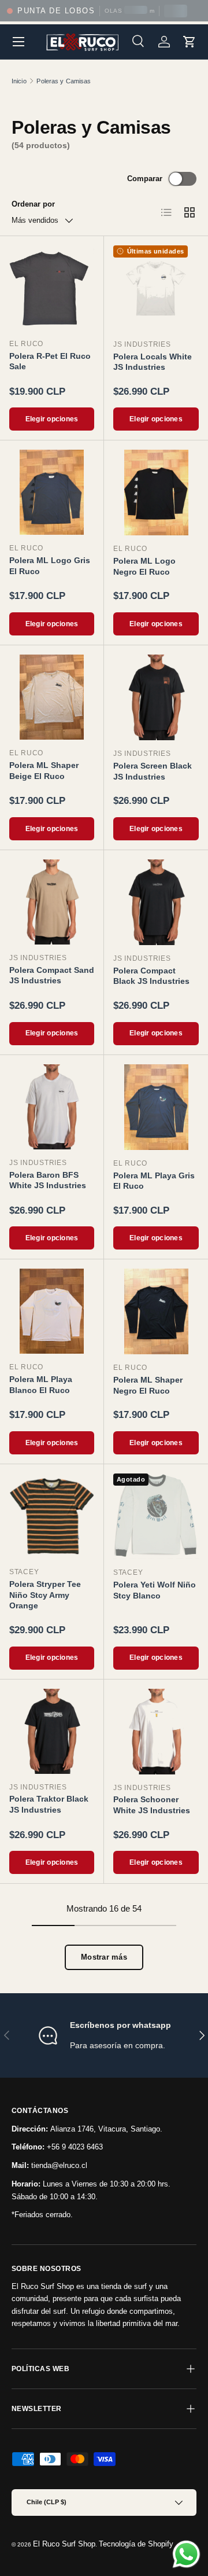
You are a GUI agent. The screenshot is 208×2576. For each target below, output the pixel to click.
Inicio (19, 81)
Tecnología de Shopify (136, 2544)
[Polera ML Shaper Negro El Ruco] (156, 1311)
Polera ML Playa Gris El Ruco (154, 1181)
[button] (190, 42)
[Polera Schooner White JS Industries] (156, 1732)
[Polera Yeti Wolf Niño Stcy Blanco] (156, 1516)
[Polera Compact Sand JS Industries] (52, 902)
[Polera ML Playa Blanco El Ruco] (52, 1311)
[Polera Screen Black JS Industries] (156, 697)
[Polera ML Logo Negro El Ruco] (156, 493)
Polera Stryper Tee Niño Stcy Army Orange (45, 1595)
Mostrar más (104, 1957)
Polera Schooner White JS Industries (152, 1805)
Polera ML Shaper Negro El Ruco (148, 1385)
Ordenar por (33, 204)
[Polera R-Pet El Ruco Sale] (52, 288)
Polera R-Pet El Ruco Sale (50, 361)
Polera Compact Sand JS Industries (52, 975)
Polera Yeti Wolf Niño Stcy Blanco (155, 1590)
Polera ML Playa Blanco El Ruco (41, 1385)
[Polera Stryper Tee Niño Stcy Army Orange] (52, 1516)
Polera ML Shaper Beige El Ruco (44, 771)
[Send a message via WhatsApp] (186, 2554)
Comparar (145, 179)
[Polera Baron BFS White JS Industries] (52, 1107)
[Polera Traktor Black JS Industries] (52, 1731)
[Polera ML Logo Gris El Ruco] (52, 492)
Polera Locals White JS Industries (153, 362)
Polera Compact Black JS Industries (151, 976)
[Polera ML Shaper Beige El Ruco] (52, 697)
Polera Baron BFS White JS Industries (48, 1180)
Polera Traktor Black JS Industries (49, 1804)
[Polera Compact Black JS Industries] (156, 902)
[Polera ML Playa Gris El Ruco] (156, 1107)
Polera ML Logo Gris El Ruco (50, 566)
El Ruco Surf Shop (64, 2544)
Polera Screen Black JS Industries (153, 771)
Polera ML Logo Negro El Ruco (144, 566)
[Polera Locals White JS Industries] (156, 288)
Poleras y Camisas (64, 81)
